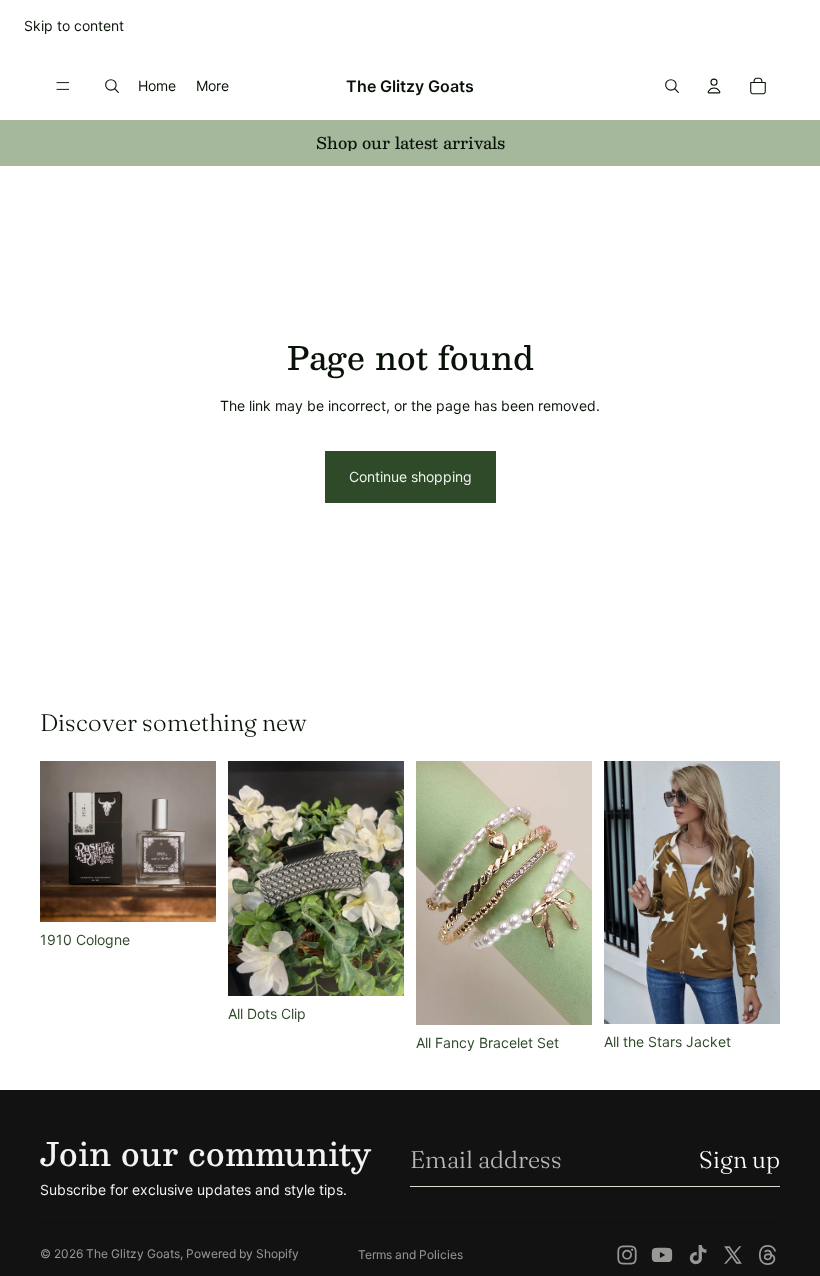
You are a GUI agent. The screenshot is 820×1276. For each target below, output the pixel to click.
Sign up (739, 1159)
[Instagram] (627, 1255)
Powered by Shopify (242, 1253)
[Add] (185, 891)
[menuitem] (212, 85)
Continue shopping (410, 476)
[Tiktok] (698, 1255)
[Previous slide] (438, 893)
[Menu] (63, 86)
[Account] (714, 86)
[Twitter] (733, 1255)
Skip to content (74, 25)
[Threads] (768, 1255)
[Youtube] (662, 1255)
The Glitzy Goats (133, 1253)
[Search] (112, 86)
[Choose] (749, 993)
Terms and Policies (410, 1254)
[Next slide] (570, 893)
